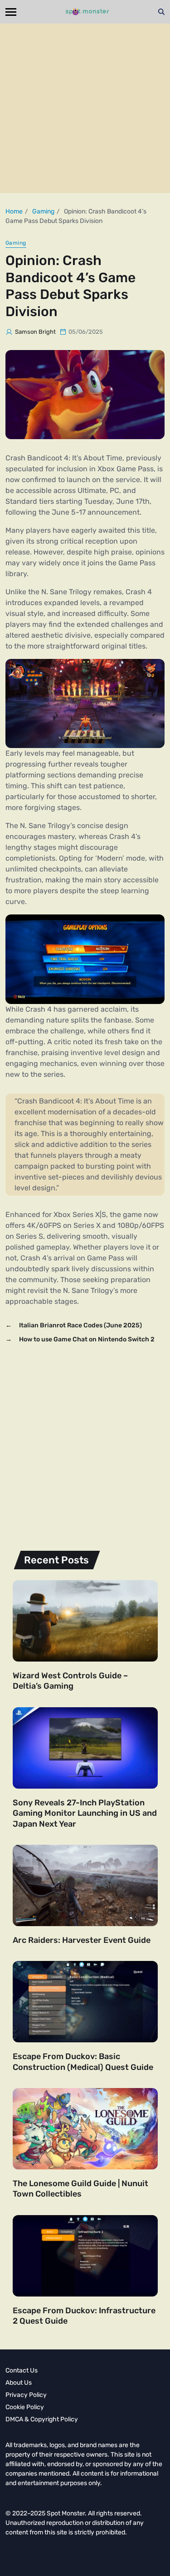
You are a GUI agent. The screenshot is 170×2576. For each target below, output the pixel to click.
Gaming (16, 243)
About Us (19, 2383)
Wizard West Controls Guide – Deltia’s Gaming (70, 1681)
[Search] (161, 12)
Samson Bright (35, 332)
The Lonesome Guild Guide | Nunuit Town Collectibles (80, 2189)
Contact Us (22, 2370)
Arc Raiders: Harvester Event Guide (82, 1940)
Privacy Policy (26, 2395)
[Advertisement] (85, 108)
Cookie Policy (25, 2407)
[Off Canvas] (11, 12)
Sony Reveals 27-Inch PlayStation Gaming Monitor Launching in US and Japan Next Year (85, 1813)
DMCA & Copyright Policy (42, 2419)
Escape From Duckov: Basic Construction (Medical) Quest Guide (83, 2062)
